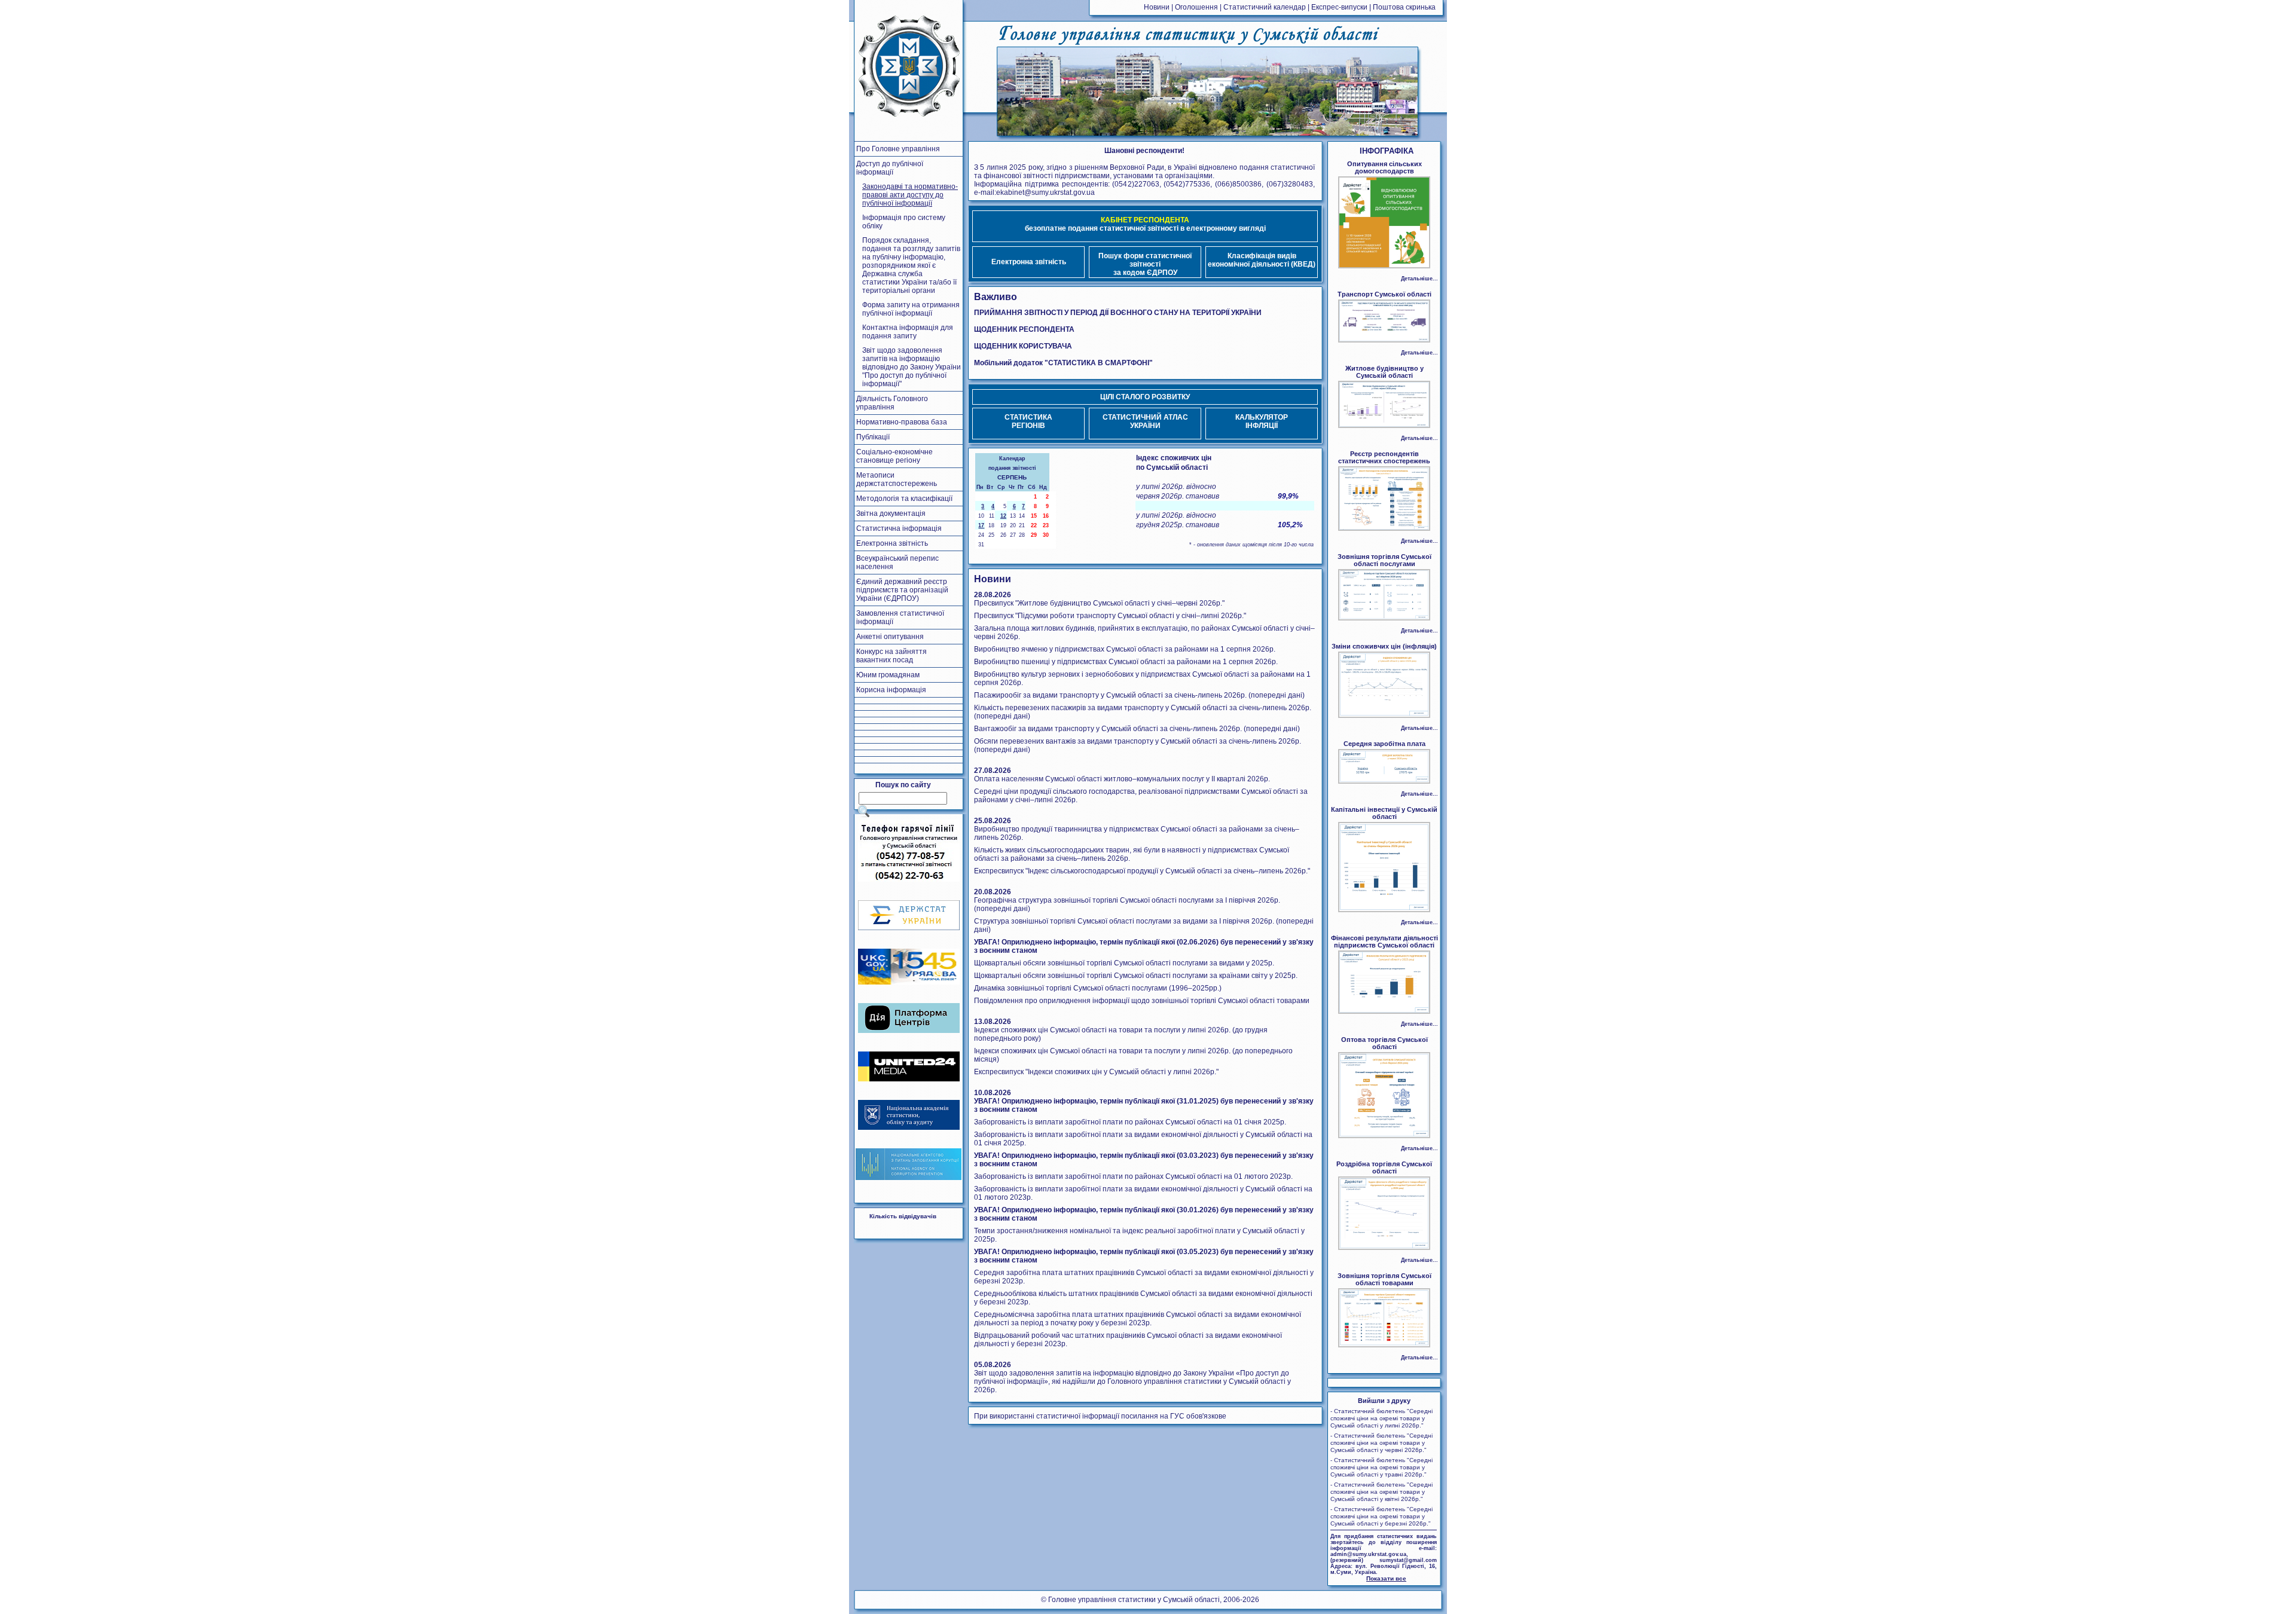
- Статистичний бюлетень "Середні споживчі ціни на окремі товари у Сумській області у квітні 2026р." (1381, 1492)
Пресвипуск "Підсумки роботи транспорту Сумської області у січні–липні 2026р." (1110, 616)
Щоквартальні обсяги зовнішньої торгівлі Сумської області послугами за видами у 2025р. (1124, 963)
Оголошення (1196, 7)
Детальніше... (1419, 279)
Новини (1157, 7)
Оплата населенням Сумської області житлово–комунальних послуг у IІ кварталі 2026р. (1122, 779)
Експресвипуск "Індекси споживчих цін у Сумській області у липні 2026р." (1096, 1072)
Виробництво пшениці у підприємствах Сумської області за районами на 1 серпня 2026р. (1126, 662)
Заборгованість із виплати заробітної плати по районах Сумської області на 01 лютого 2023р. (1133, 1176)
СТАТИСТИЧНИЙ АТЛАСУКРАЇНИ (1145, 421)
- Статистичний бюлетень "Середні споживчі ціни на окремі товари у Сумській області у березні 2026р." (1381, 1516)
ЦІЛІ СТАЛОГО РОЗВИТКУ (1145, 397)
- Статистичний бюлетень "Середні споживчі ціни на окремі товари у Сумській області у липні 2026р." (1381, 1418)
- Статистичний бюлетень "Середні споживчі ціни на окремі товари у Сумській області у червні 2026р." (1381, 1443)
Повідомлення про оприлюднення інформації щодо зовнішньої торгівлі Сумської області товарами (1142, 1001)
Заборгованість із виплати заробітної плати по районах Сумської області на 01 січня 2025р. (1130, 1122)
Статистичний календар (1265, 7)
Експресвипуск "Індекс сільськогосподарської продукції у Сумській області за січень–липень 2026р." (1142, 871)
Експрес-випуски (1339, 7)
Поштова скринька (1404, 7)
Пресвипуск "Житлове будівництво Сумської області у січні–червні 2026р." (1099, 603)
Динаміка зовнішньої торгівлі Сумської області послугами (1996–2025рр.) (1098, 988)
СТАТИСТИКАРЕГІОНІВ (1028, 421)
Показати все (1386, 1578)
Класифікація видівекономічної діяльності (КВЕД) (1262, 260)
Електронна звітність (1029, 262)
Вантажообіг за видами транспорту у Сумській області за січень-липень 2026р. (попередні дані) (1137, 729)
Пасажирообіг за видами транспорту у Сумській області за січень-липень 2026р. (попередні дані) (1139, 695)
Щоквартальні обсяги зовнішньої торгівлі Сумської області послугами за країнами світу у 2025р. (1136, 976)
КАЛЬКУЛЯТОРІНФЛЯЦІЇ (1262, 421)
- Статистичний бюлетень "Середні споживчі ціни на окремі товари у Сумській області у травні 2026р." (1381, 1467)
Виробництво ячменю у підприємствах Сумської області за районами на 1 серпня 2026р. (1125, 649)
